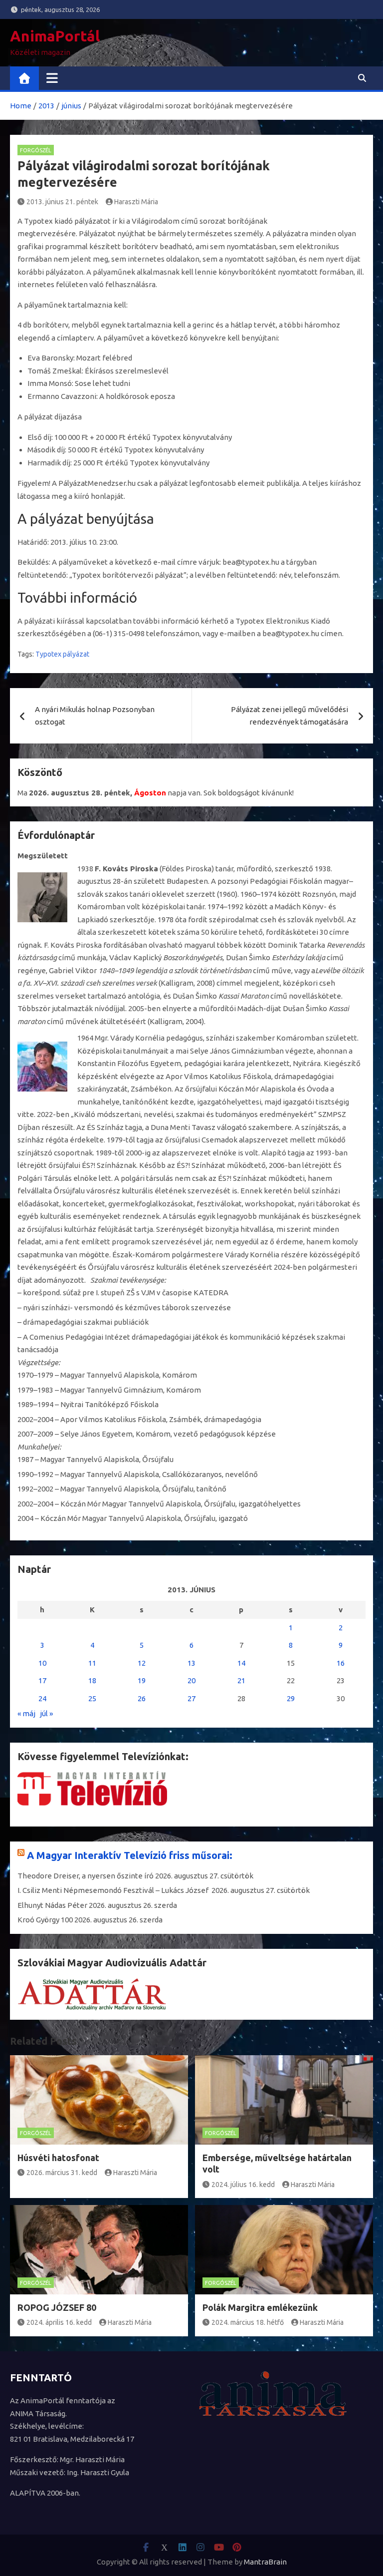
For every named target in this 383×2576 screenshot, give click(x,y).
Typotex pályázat (62, 654)
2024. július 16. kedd (243, 2185)
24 (42, 1698)
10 (42, 1663)
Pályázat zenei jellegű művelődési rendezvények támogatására (289, 716)
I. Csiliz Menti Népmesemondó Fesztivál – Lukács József (114, 1890)
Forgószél (36, 150)
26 (142, 1698)
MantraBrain (265, 2562)
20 (191, 1680)
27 (191, 1698)
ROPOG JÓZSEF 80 (57, 2307)
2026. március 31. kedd (62, 2173)
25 (92, 1698)
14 (241, 1663)
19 (142, 1680)
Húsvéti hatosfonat (58, 2158)
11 (92, 1663)
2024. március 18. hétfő (248, 2322)
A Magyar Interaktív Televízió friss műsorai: (130, 1855)
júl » (46, 1713)
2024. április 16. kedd (59, 2322)
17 (42, 1680)
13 (191, 1663)
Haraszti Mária (136, 202)
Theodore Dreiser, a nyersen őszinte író (86, 1876)
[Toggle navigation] (52, 78)
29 (291, 1698)
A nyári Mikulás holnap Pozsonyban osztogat (95, 716)
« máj (26, 1713)
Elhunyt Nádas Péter (52, 1905)
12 (142, 1663)
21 (241, 1680)
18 (92, 1680)
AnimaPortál (55, 36)
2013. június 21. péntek (62, 202)
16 (341, 1663)
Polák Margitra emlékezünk (260, 2307)
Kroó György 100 (45, 1920)
